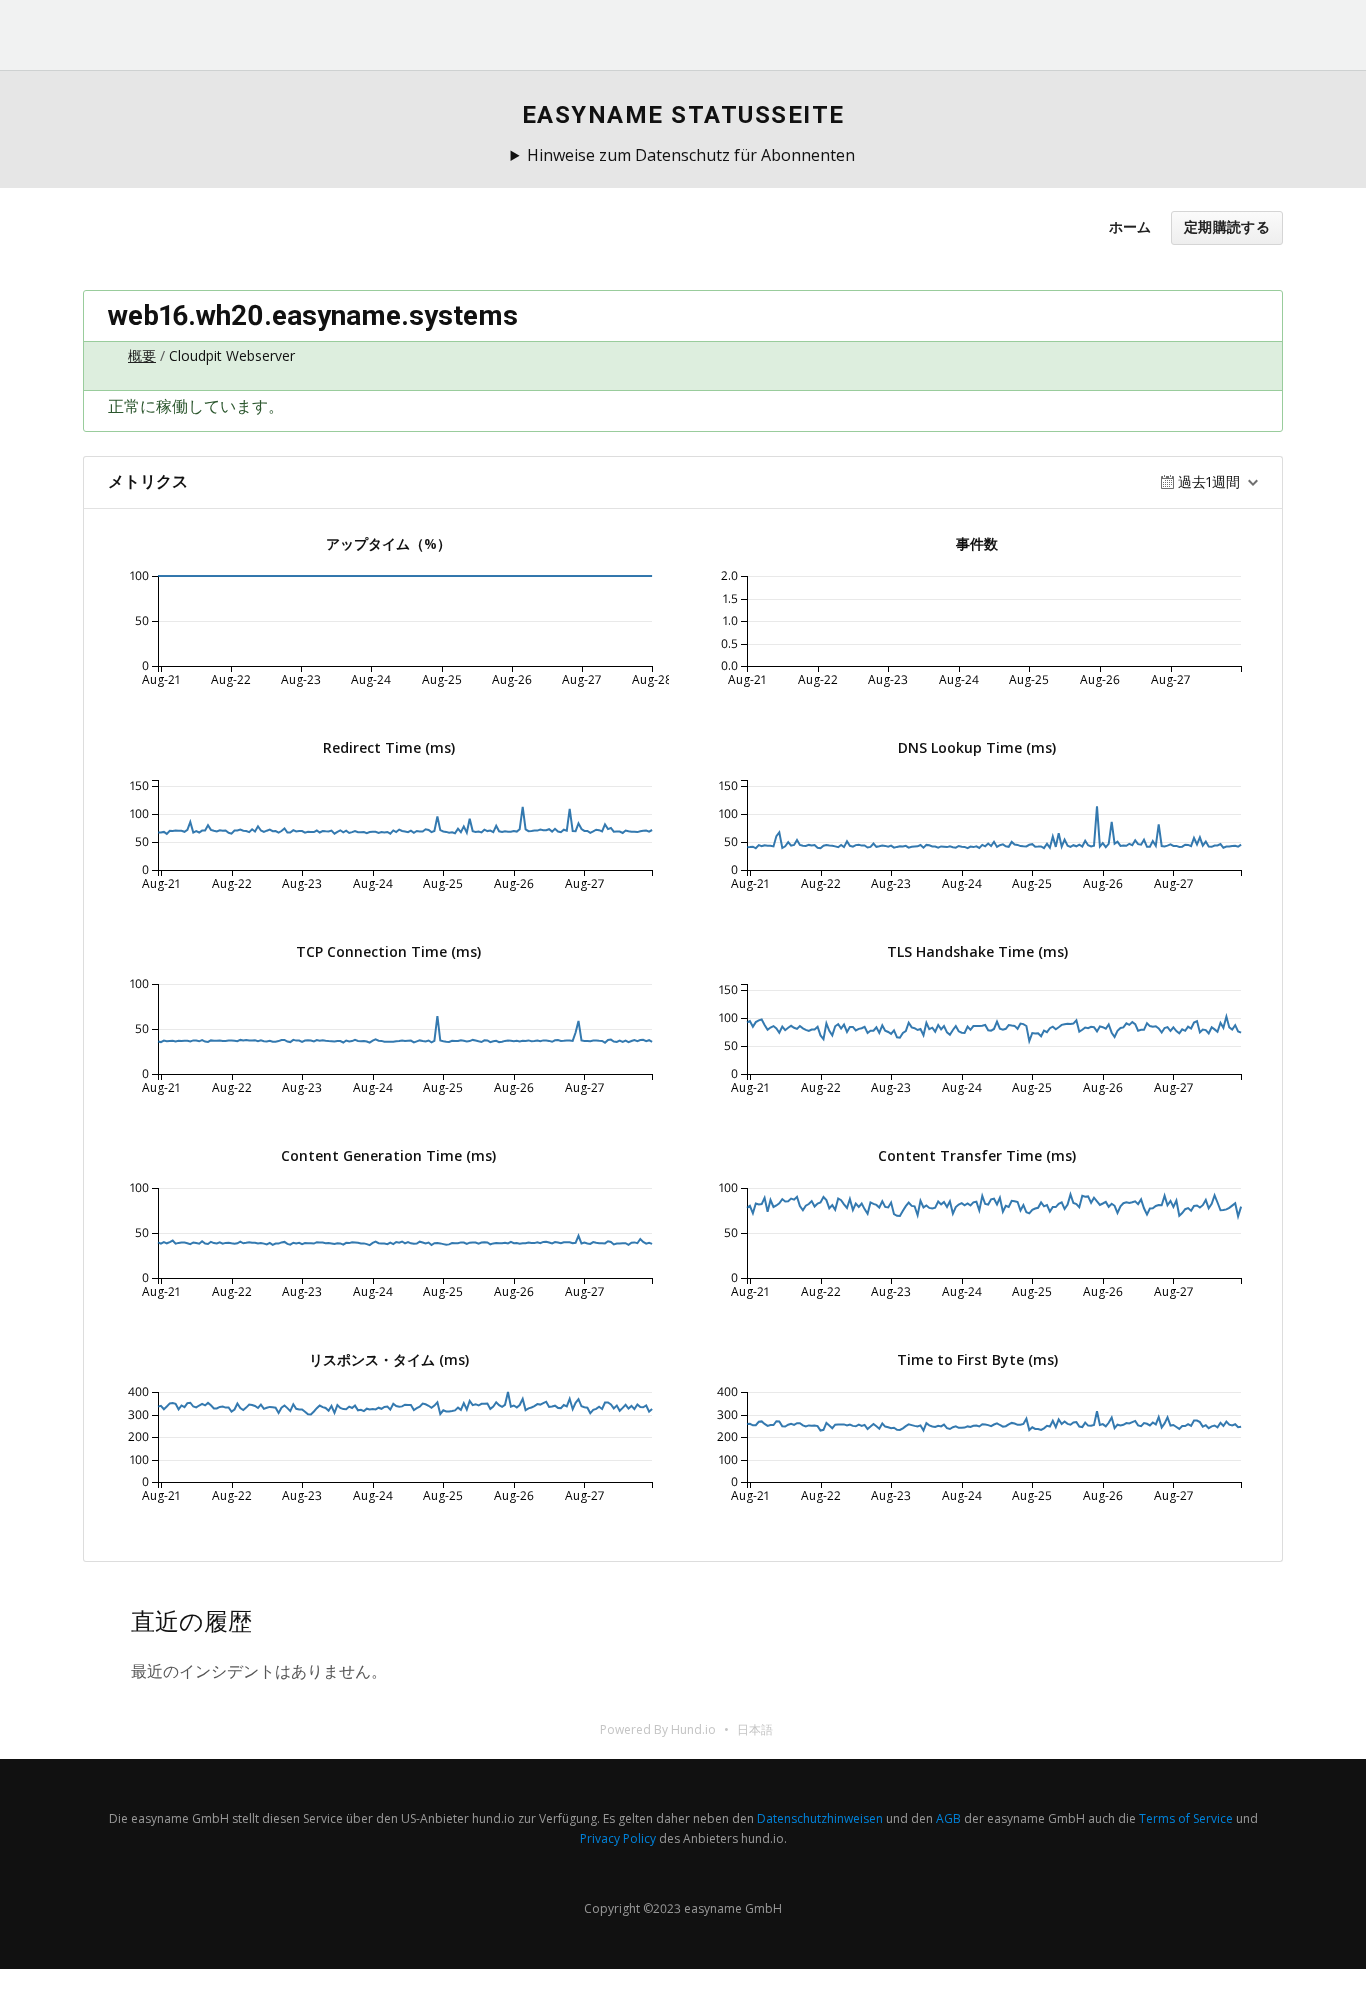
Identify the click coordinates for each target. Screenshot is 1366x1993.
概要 (142, 355)
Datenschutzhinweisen (820, 1818)
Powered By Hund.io (658, 1729)
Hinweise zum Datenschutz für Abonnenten (691, 155)
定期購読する (1227, 227)
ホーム (1130, 226)
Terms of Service (1186, 1818)
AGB (948, 1818)
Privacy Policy (618, 1838)
